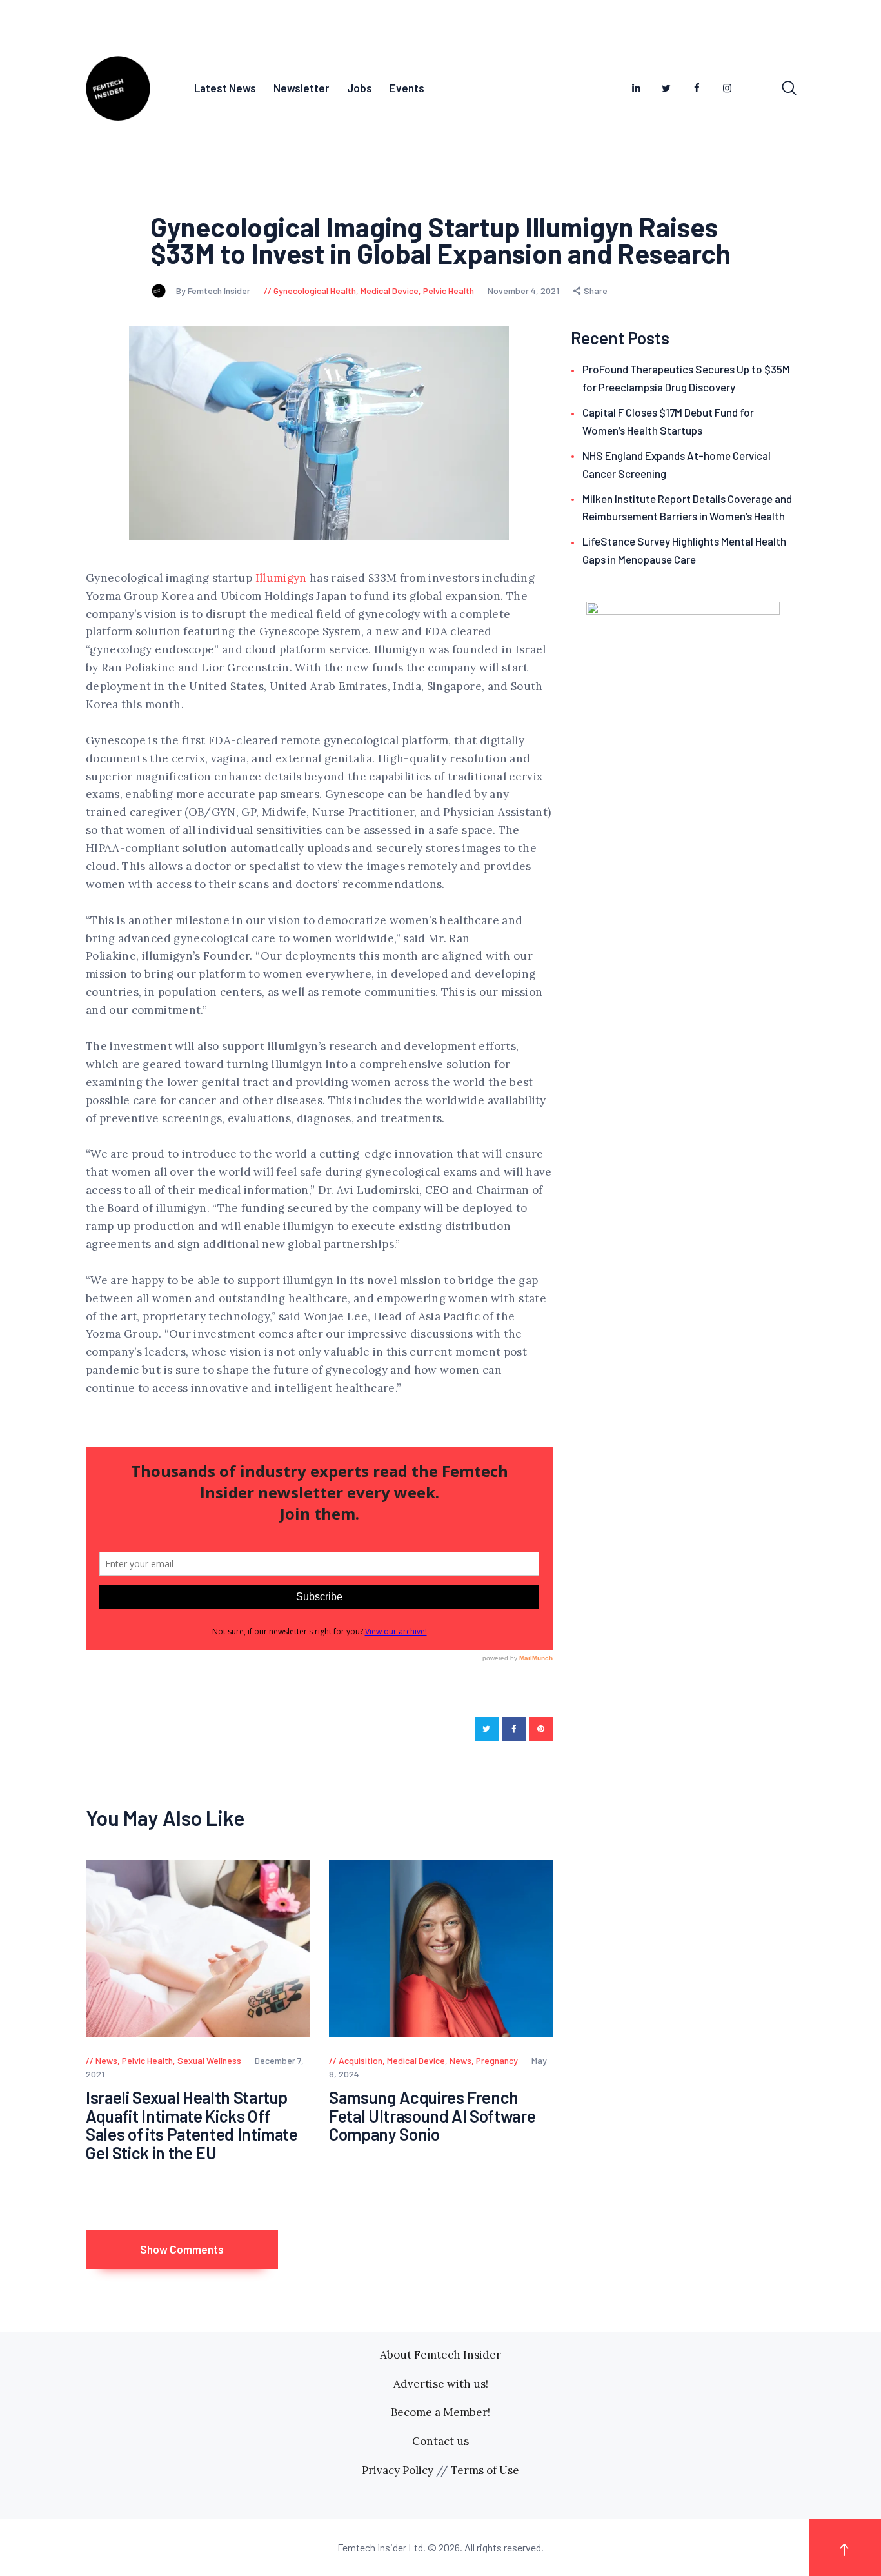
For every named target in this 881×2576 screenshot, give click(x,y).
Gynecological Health (315, 291)
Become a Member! (440, 2412)
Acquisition (361, 2060)
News (106, 2060)
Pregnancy (497, 2060)
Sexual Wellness (209, 2060)
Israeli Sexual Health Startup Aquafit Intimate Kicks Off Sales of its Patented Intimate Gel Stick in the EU (192, 2125)
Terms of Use (485, 2470)
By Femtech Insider (214, 291)
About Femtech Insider (440, 2355)
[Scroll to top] (845, 2547)
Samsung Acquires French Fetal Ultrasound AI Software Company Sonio (432, 2116)
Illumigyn (281, 578)
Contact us (440, 2441)
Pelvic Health (449, 291)
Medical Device (390, 291)
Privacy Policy (398, 2470)
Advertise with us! (441, 2384)
